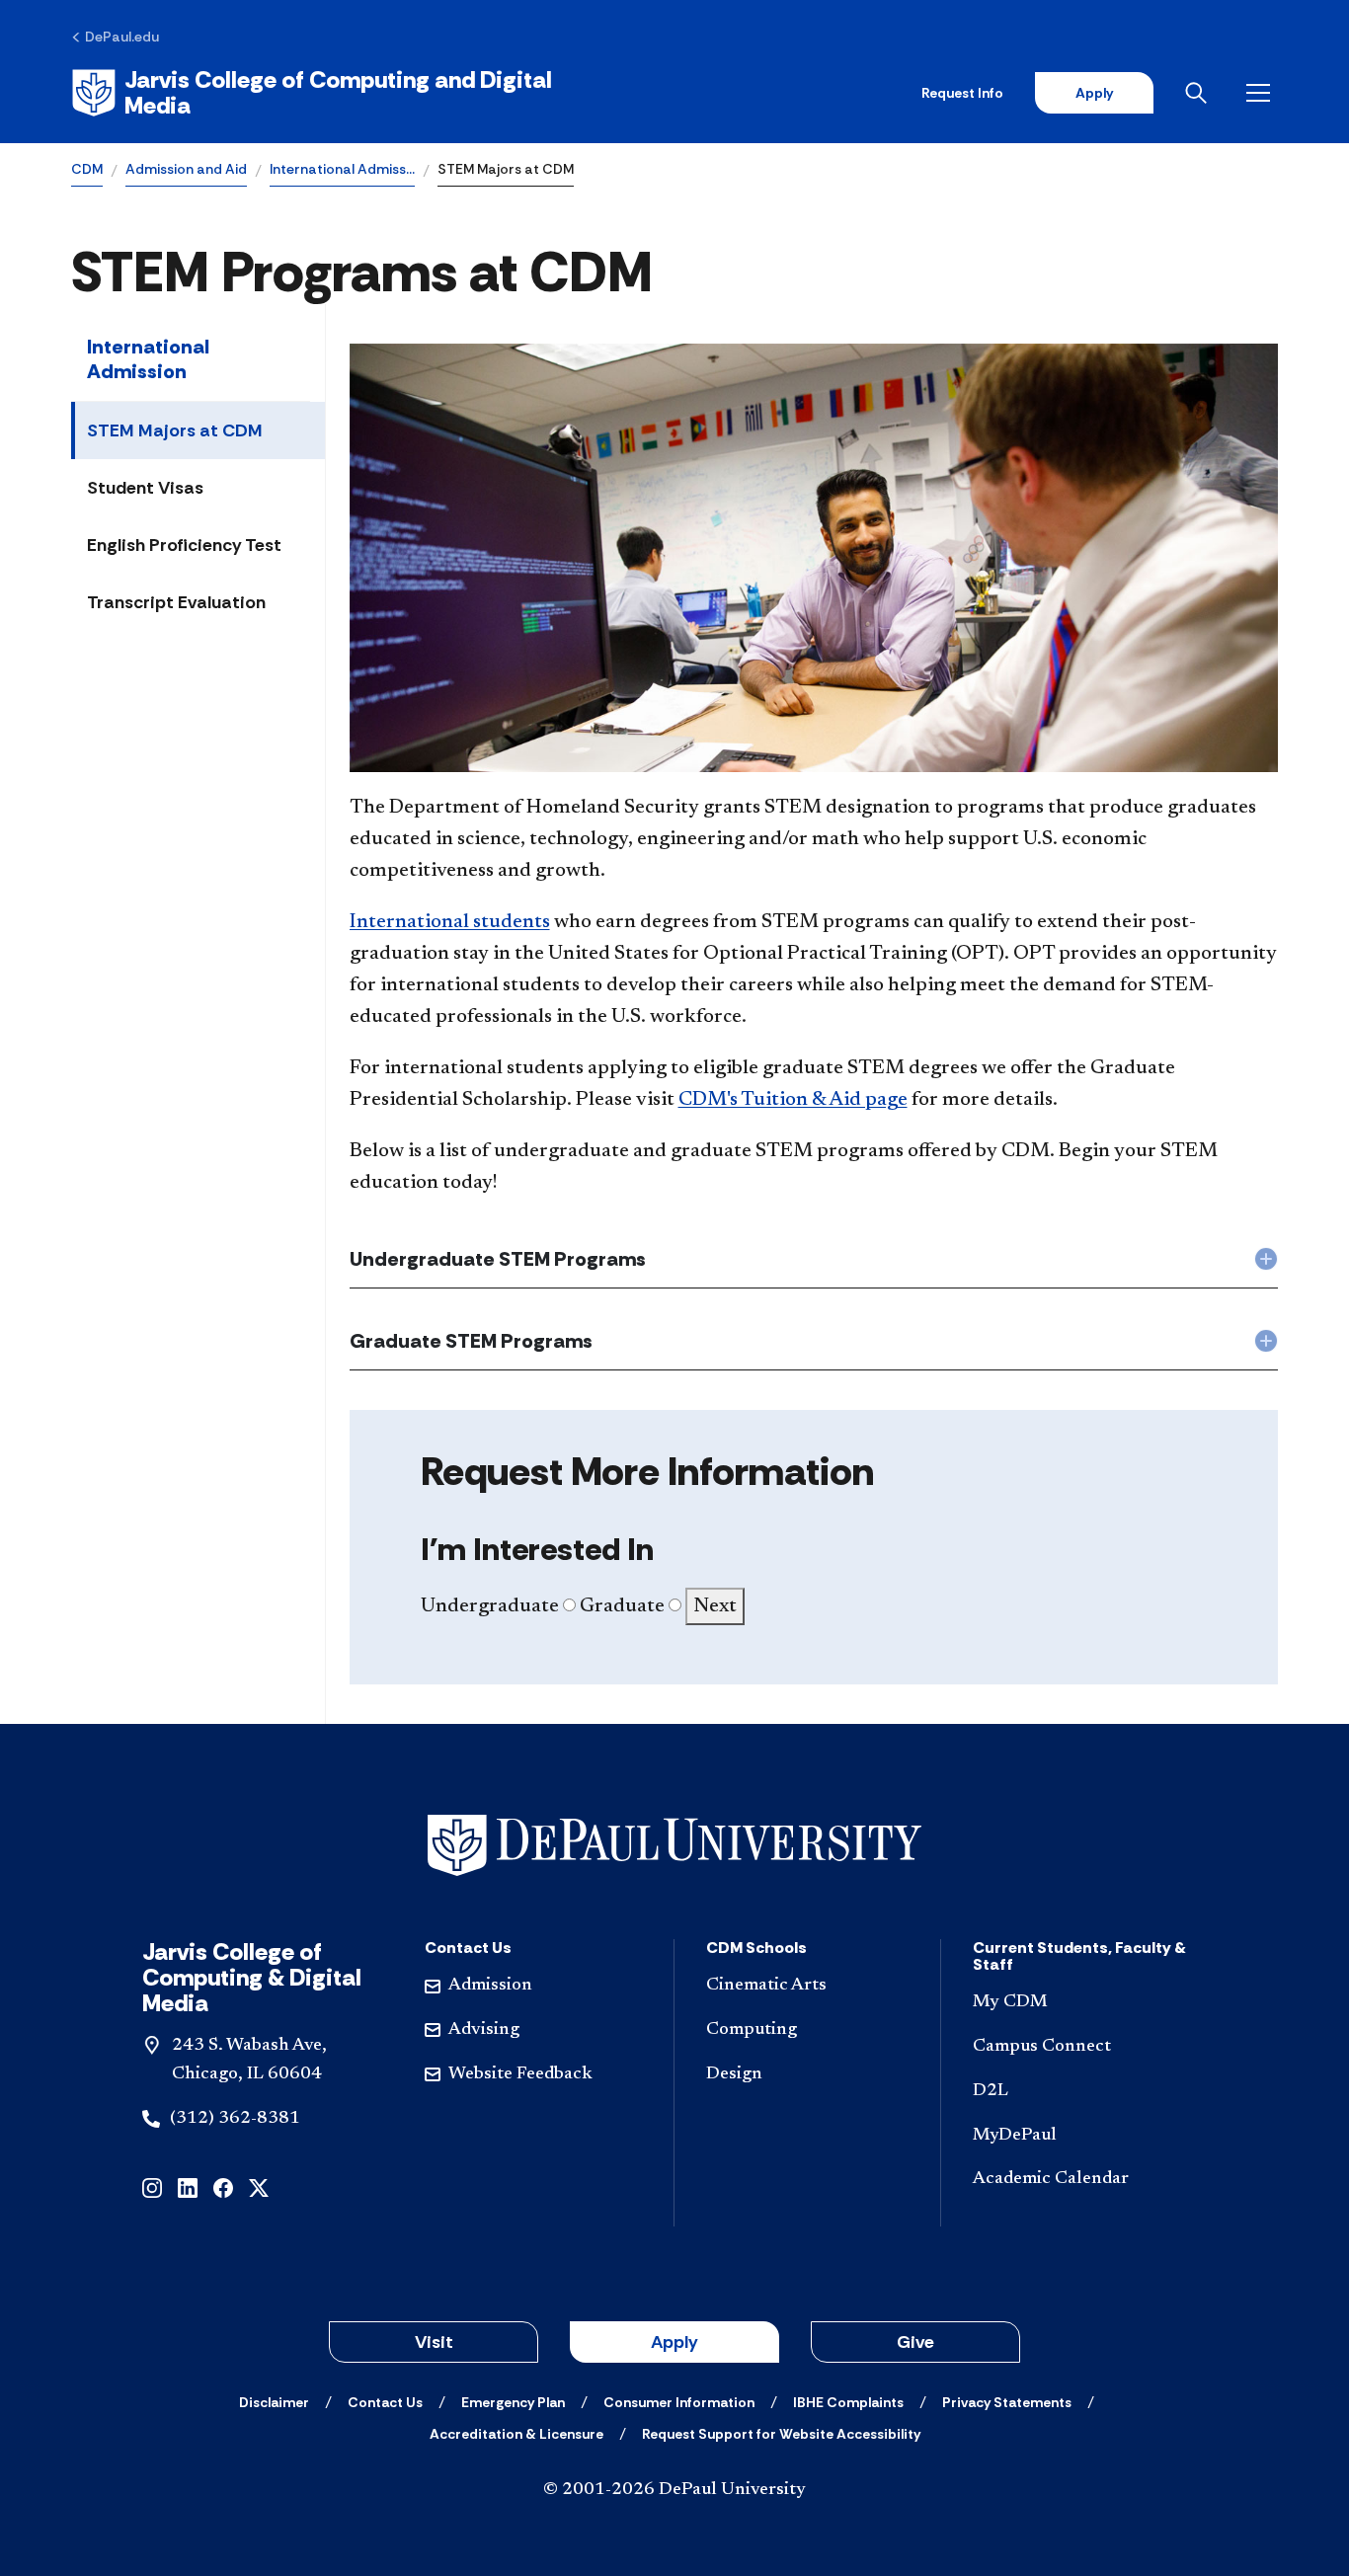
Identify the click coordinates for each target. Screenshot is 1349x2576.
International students (450, 922)
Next (715, 1606)
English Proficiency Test (184, 545)
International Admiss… (342, 169)
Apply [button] (674, 2342)
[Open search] (1200, 93)
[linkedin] (188, 2186)
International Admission (148, 359)
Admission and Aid (186, 169)
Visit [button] (434, 2342)
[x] (259, 2186)
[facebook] (223, 2186)
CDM (87, 169)
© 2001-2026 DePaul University (674, 2490)
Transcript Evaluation (176, 602)
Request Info (962, 93)
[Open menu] (1262, 93)
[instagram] (152, 2186)
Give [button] (915, 2342)
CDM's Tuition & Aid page (793, 1100)
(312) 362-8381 (235, 2119)
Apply (1094, 93)
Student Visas (145, 488)
